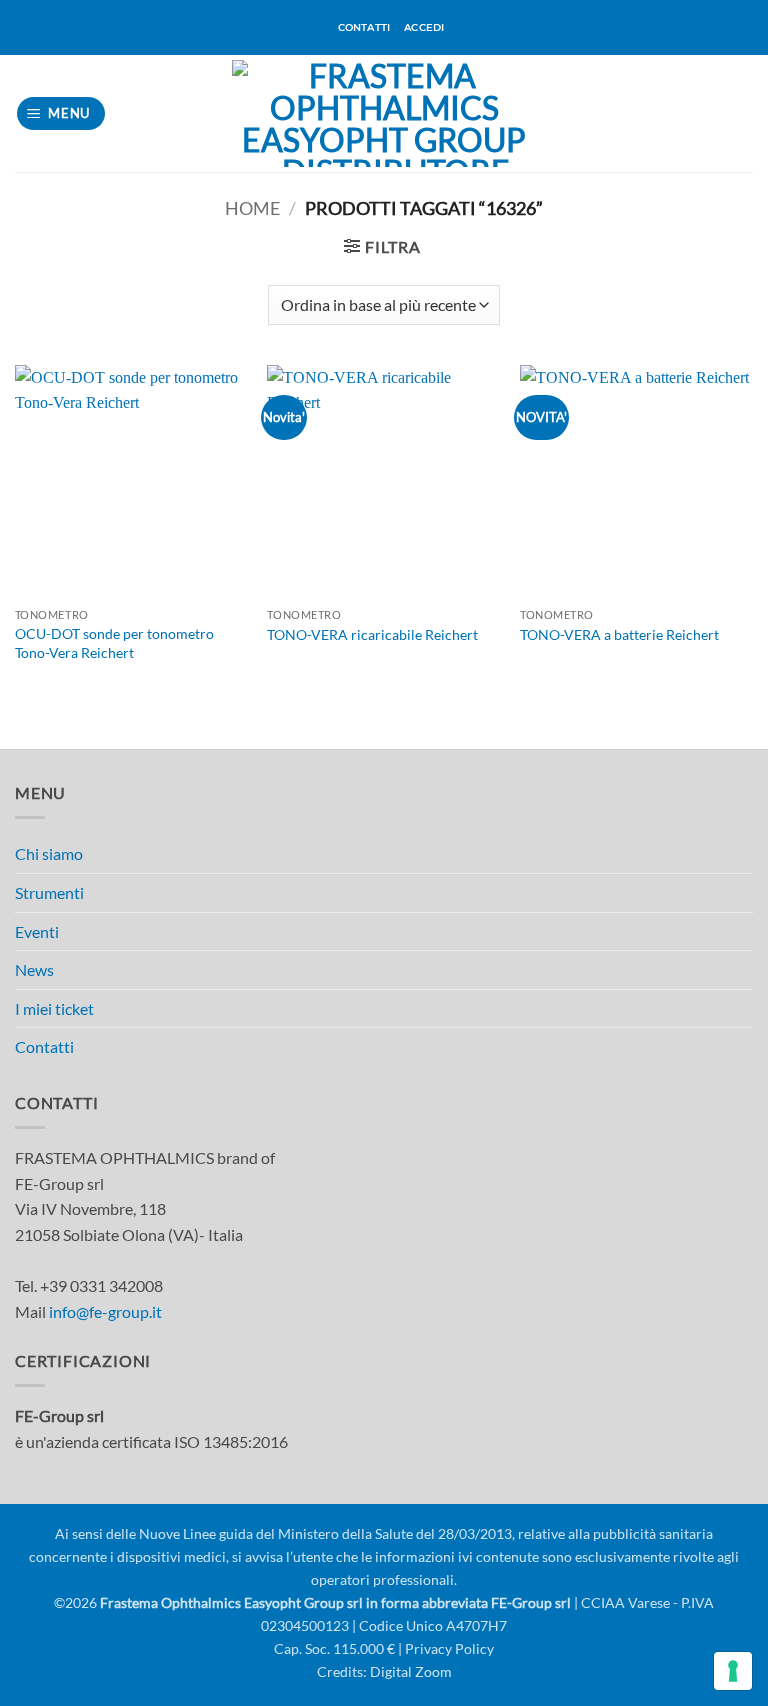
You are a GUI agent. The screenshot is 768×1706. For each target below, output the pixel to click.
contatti (364, 27)
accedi (424, 27)
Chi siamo (49, 853)
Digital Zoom (411, 1671)
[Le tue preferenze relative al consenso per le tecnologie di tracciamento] (733, 1671)
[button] (61, 113)
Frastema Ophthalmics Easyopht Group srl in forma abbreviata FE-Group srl (335, 1602)
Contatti (44, 1046)
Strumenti (49, 892)
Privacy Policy (449, 1648)
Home (252, 208)
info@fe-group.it (105, 1311)
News (34, 969)
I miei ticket (54, 1008)
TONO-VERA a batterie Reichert (619, 634)
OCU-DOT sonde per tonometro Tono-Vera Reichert (114, 643)
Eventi (37, 931)
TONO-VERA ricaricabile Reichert (372, 634)
